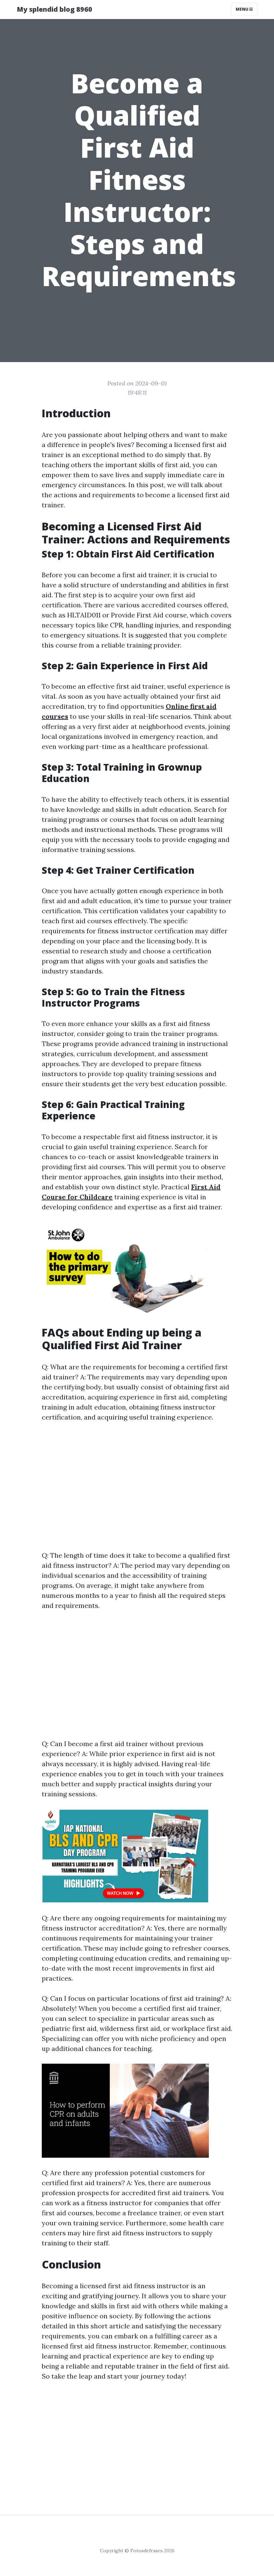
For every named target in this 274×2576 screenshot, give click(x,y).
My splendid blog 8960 (54, 9)
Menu (242, 9)
